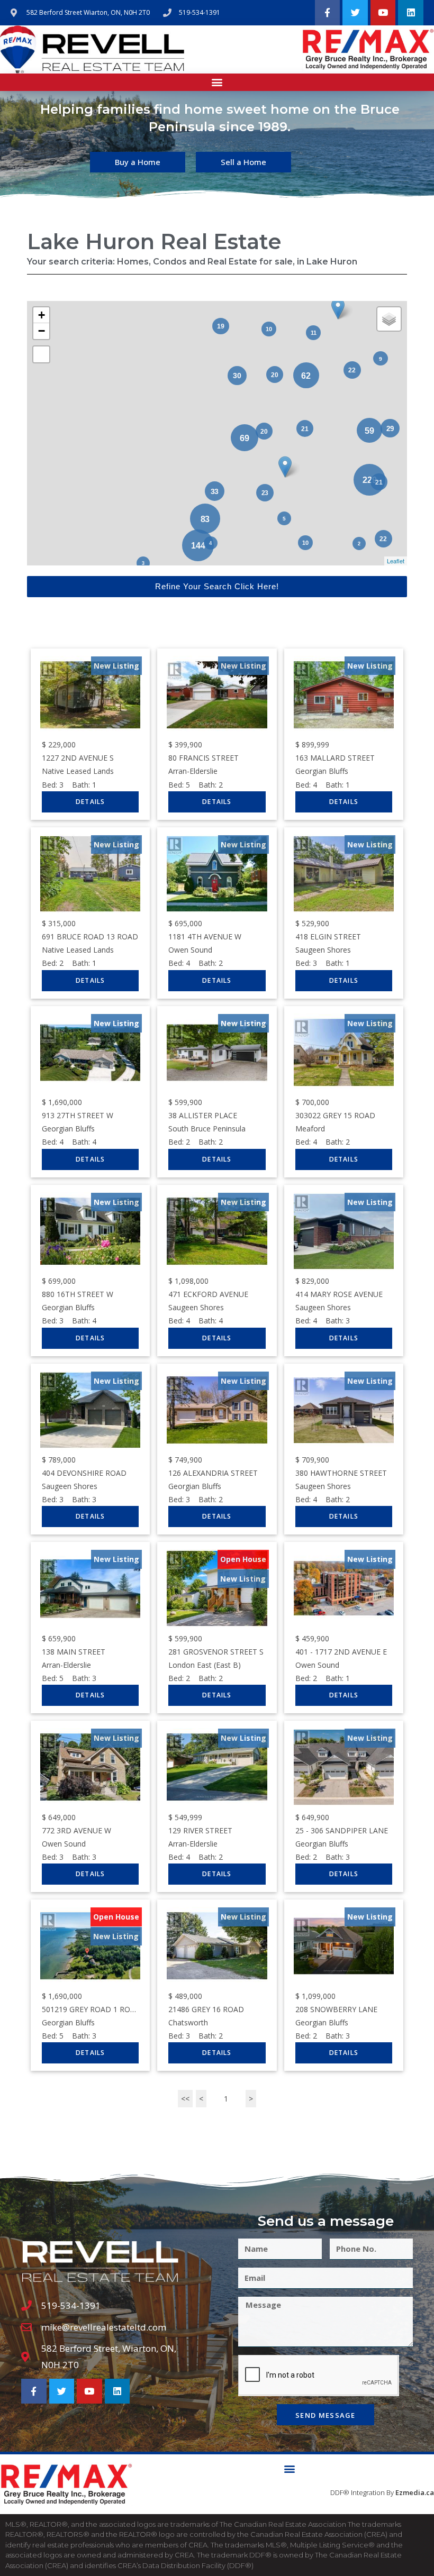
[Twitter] (355, 13)
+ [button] (42, 315)
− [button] (42, 331)
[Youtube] (383, 13)
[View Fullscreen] (41, 354)
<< (185, 2099)
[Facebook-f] (328, 13)
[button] (217, 82)
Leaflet (396, 561)
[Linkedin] (411, 13)
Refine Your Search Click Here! (217, 586)
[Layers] (389, 319)
